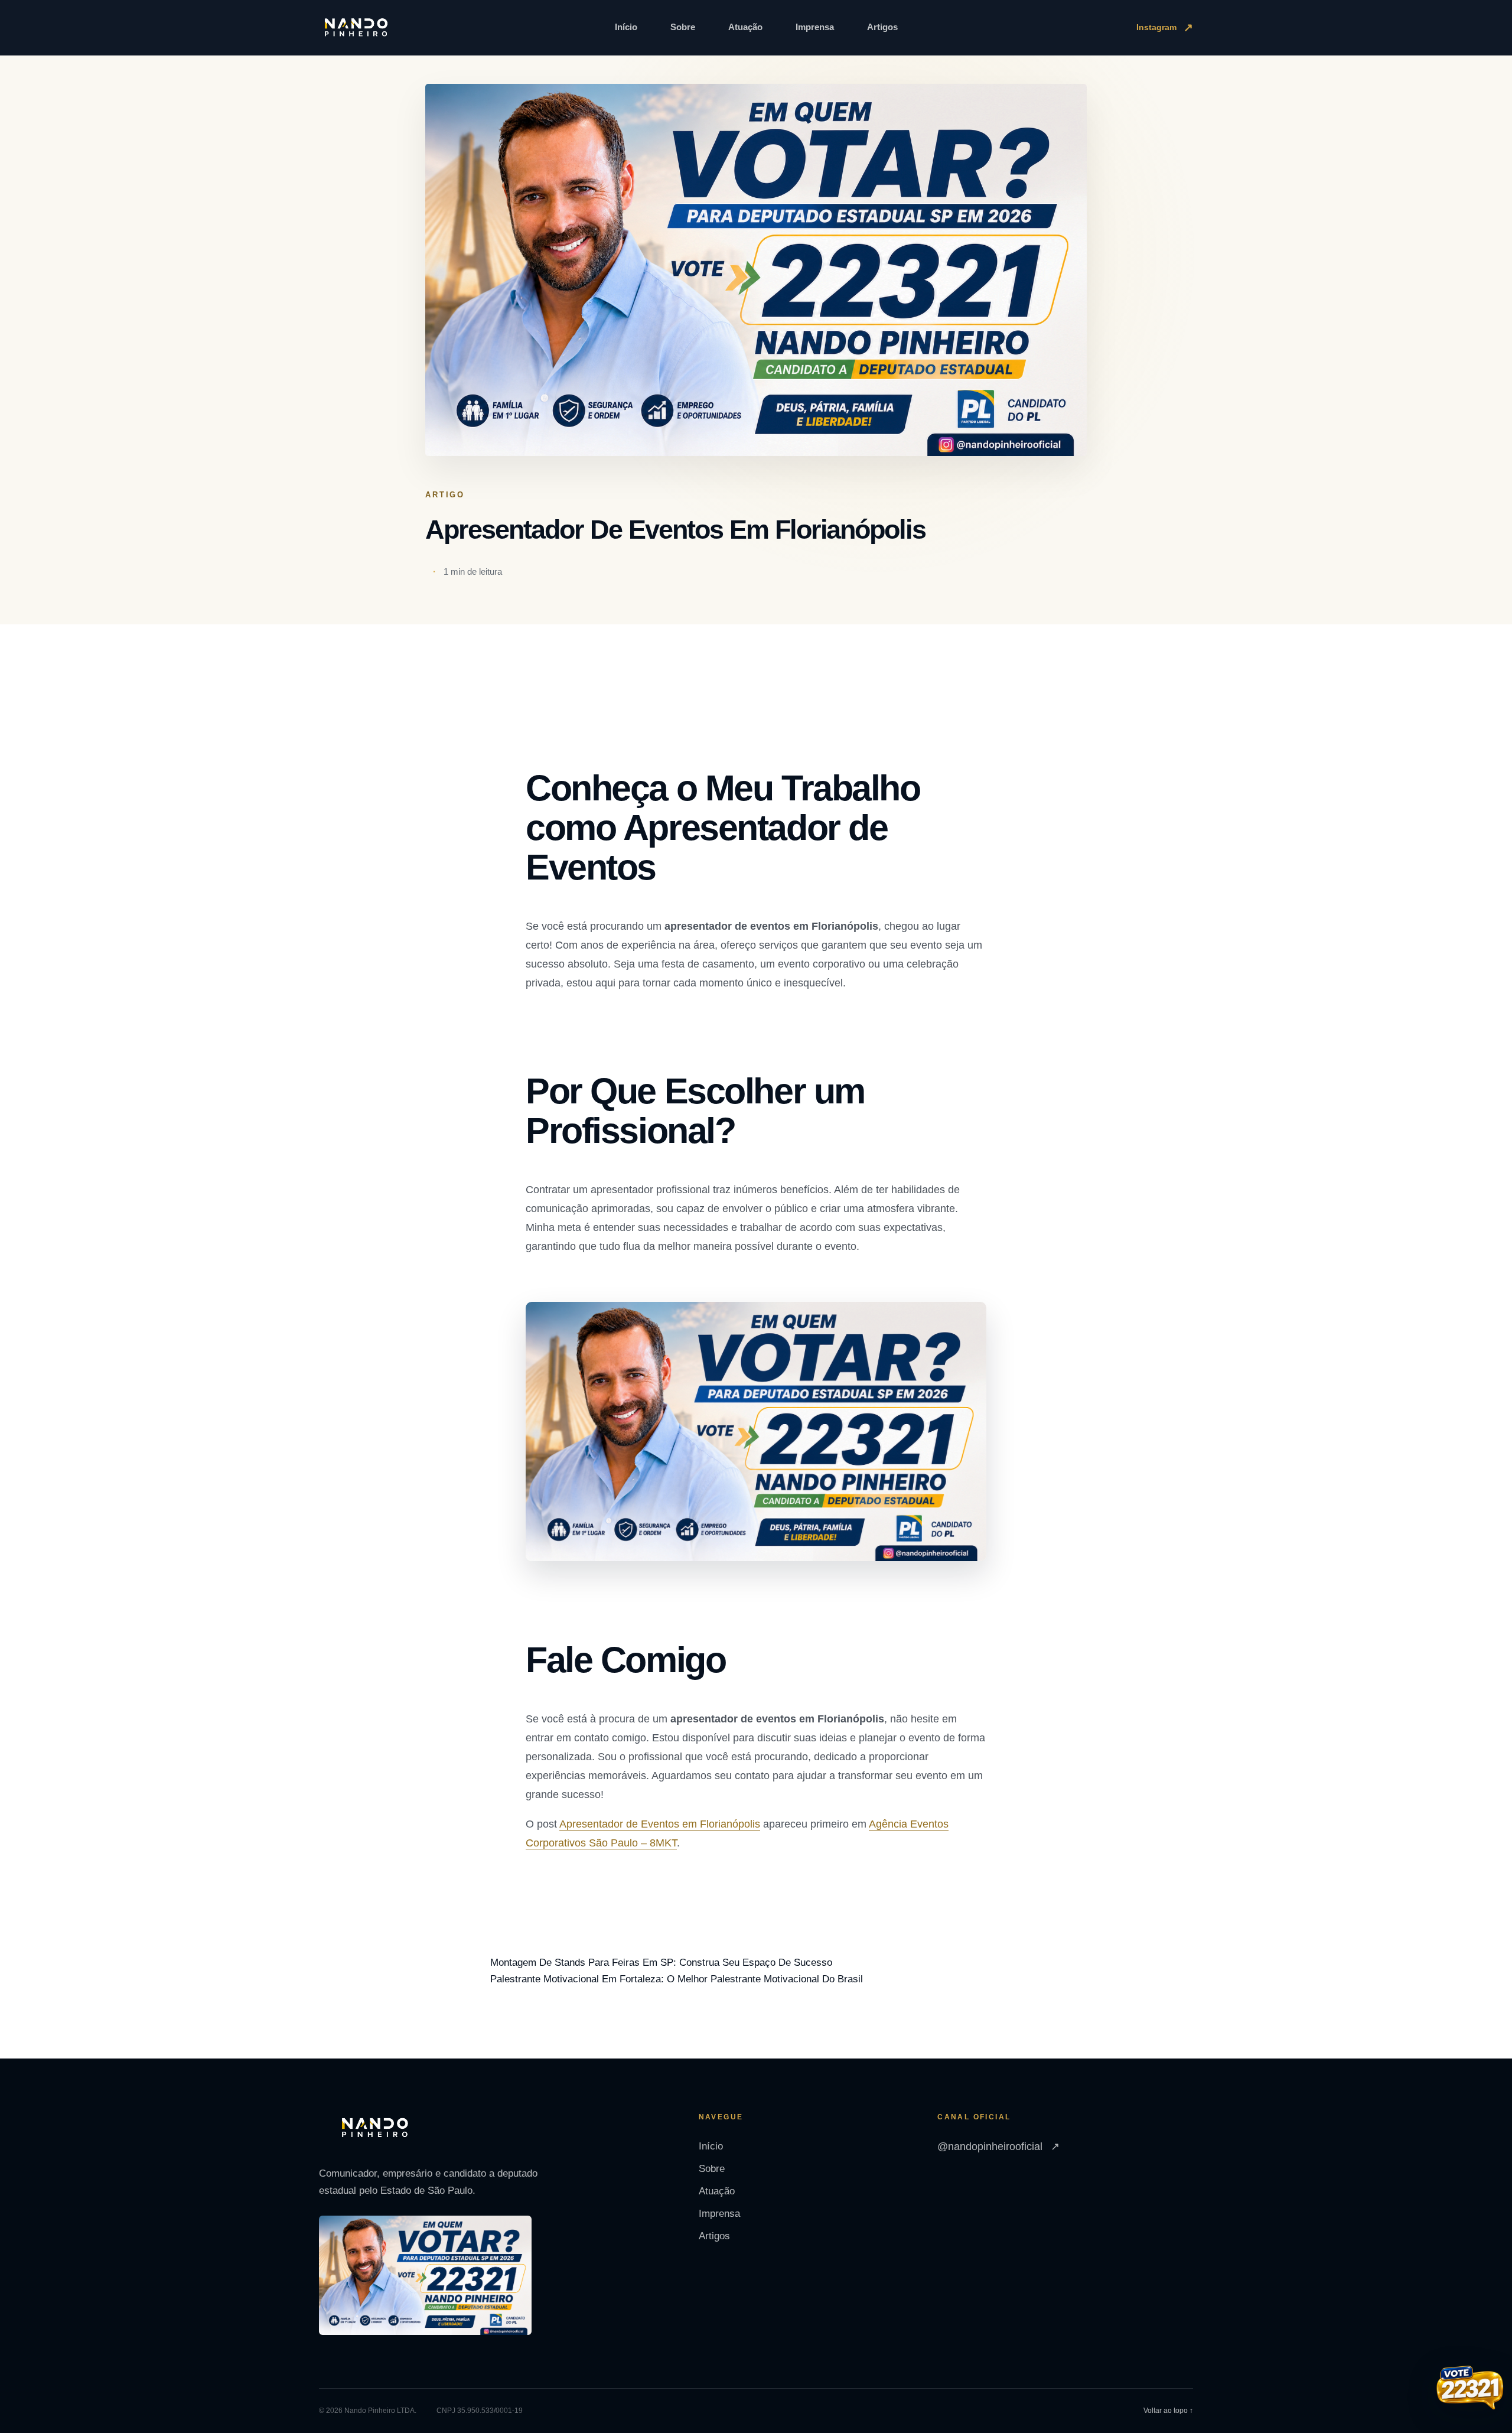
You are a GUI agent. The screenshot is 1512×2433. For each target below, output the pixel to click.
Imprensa (815, 27)
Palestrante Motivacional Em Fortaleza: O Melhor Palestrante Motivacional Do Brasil (677, 1979)
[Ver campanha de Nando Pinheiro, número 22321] (1470, 2389)
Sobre (683, 27)
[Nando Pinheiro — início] (356, 28)
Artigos (882, 27)
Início (626, 27)
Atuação (745, 27)
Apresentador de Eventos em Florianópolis (660, 1824)
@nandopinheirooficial (998, 2147)
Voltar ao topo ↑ (1168, 2411)
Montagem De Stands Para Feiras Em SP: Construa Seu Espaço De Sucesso (661, 1963)
